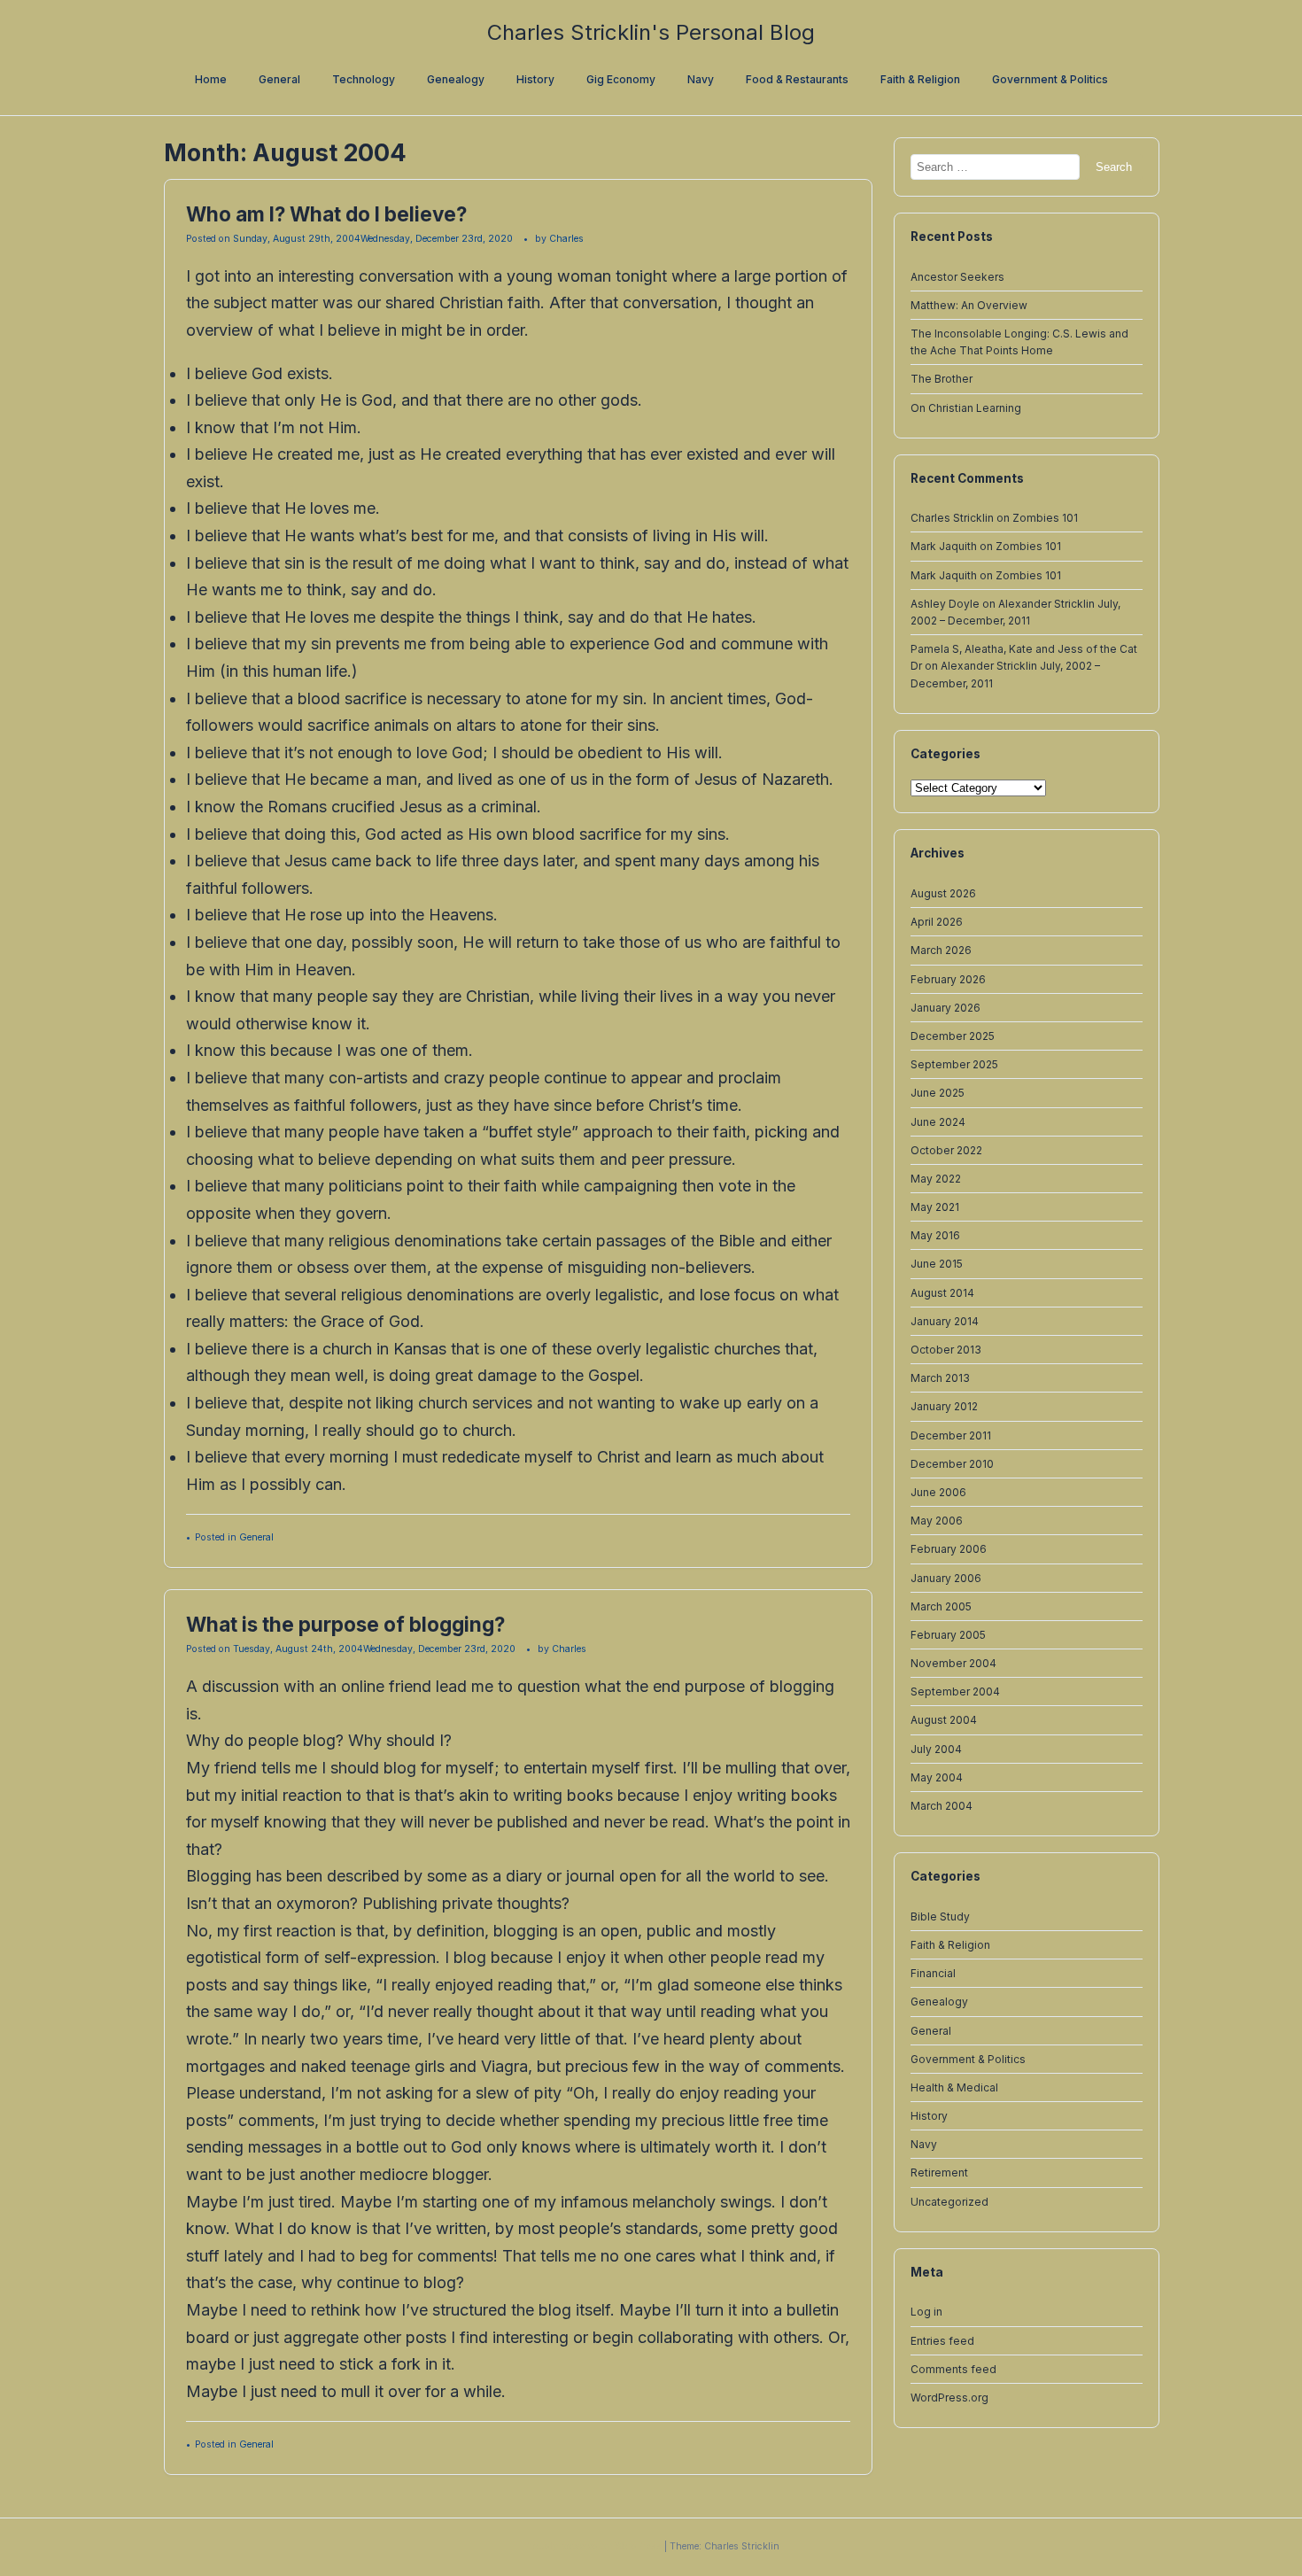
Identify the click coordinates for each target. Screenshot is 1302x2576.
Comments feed (953, 2368)
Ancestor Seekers (957, 276)
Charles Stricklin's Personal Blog (651, 32)
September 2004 (955, 1691)
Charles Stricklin (952, 518)
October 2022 (946, 1149)
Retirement (939, 2173)
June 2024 (938, 1121)
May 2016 (935, 1235)
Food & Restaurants (797, 79)
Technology (364, 79)
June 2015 (937, 1264)
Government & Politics (1050, 79)
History (535, 79)
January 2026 (945, 1007)
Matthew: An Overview (969, 304)
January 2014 (945, 1320)
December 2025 (953, 1036)
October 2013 (946, 1350)
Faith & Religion (920, 79)
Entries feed (942, 2340)
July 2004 (936, 1748)
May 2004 (937, 1777)
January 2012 (944, 1406)
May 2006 (937, 1521)
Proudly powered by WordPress (594, 2546)
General (279, 79)
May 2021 (935, 1207)
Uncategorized (949, 2201)
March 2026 (941, 950)
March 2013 (940, 1378)
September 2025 (954, 1064)
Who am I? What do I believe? (326, 214)
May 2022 (936, 1178)
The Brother (942, 379)
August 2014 (942, 1292)
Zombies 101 (1045, 518)
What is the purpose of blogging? (345, 1624)
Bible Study (940, 1916)
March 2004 (942, 1806)
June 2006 (938, 1492)
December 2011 (951, 1435)
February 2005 (948, 1634)
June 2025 (938, 1093)
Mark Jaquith (944, 546)
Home (211, 79)
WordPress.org (949, 2397)
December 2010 (952, 1463)
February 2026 (948, 978)
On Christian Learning (966, 407)
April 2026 (937, 922)
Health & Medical (954, 2087)
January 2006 (946, 1577)
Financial (933, 1973)
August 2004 (944, 1720)
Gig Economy (621, 79)
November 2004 (953, 1663)
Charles (566, 239)
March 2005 (941, 1606)
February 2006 (949, 1549)
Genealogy (456, 79)
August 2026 (943, 893)
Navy (701, 79)
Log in (926, 2312)
